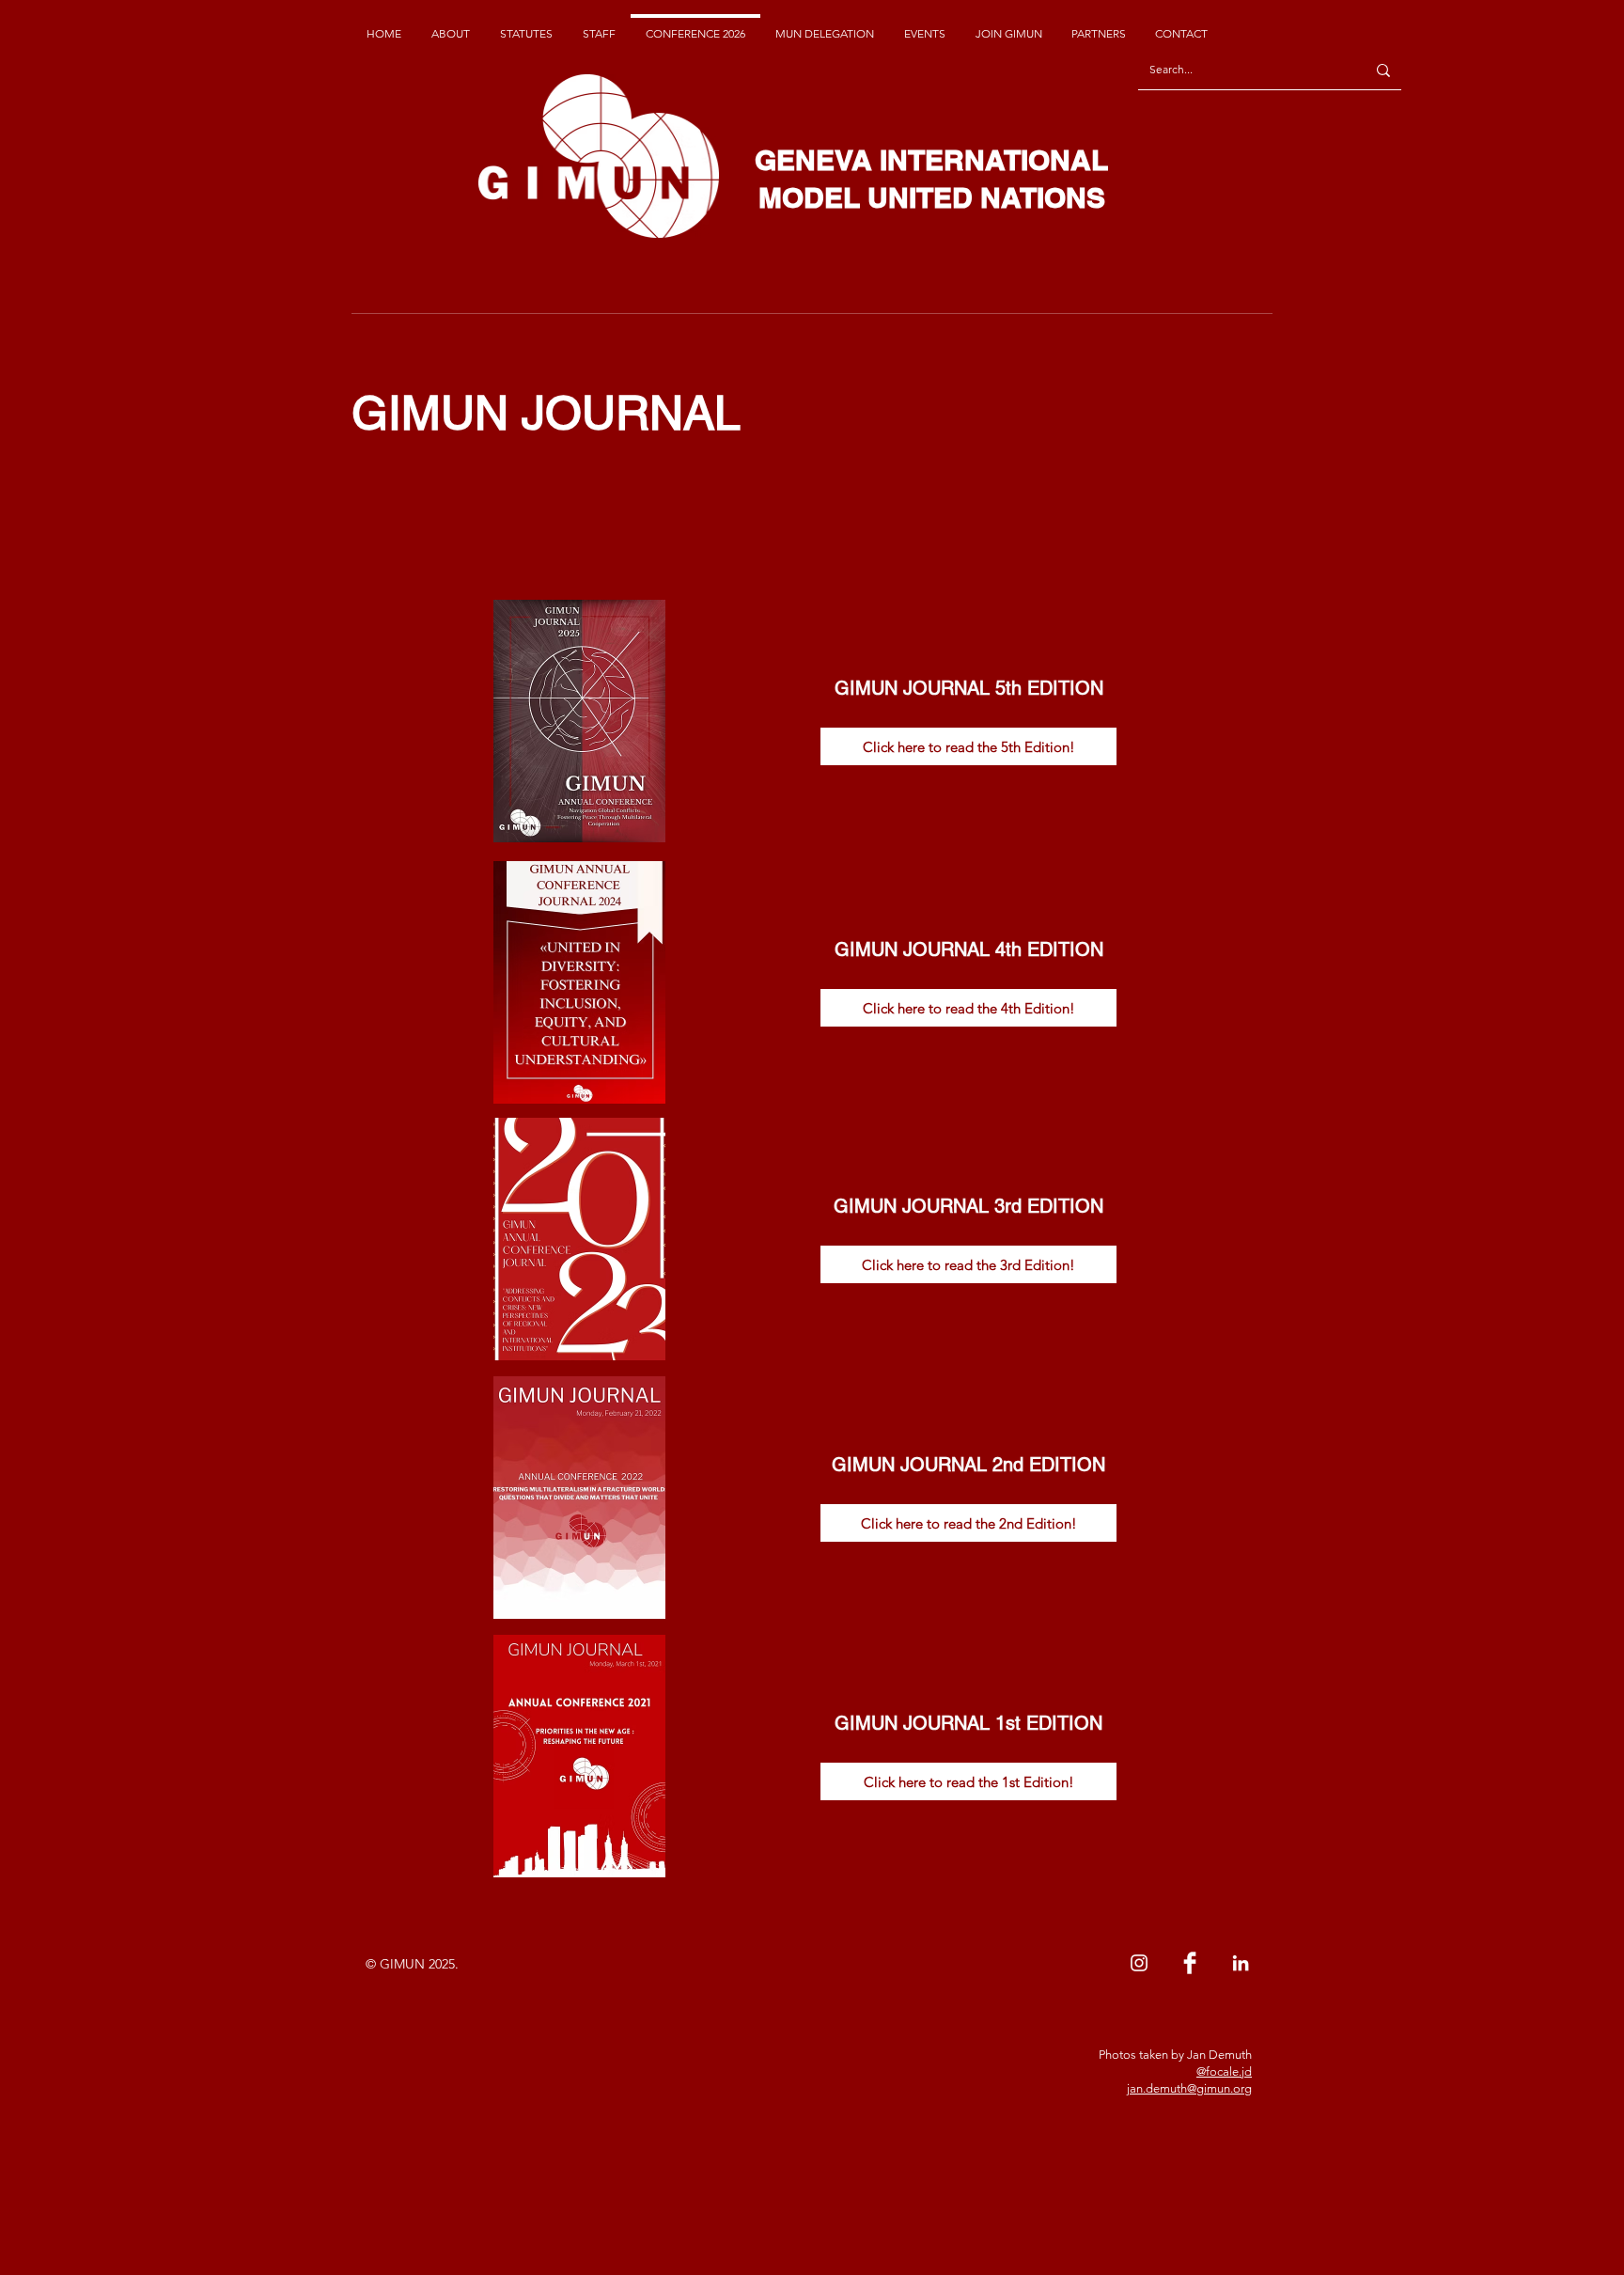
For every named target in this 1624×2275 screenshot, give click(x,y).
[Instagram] (1139, 1963)
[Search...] (1383, 70)
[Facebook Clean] (1190, 1963)
